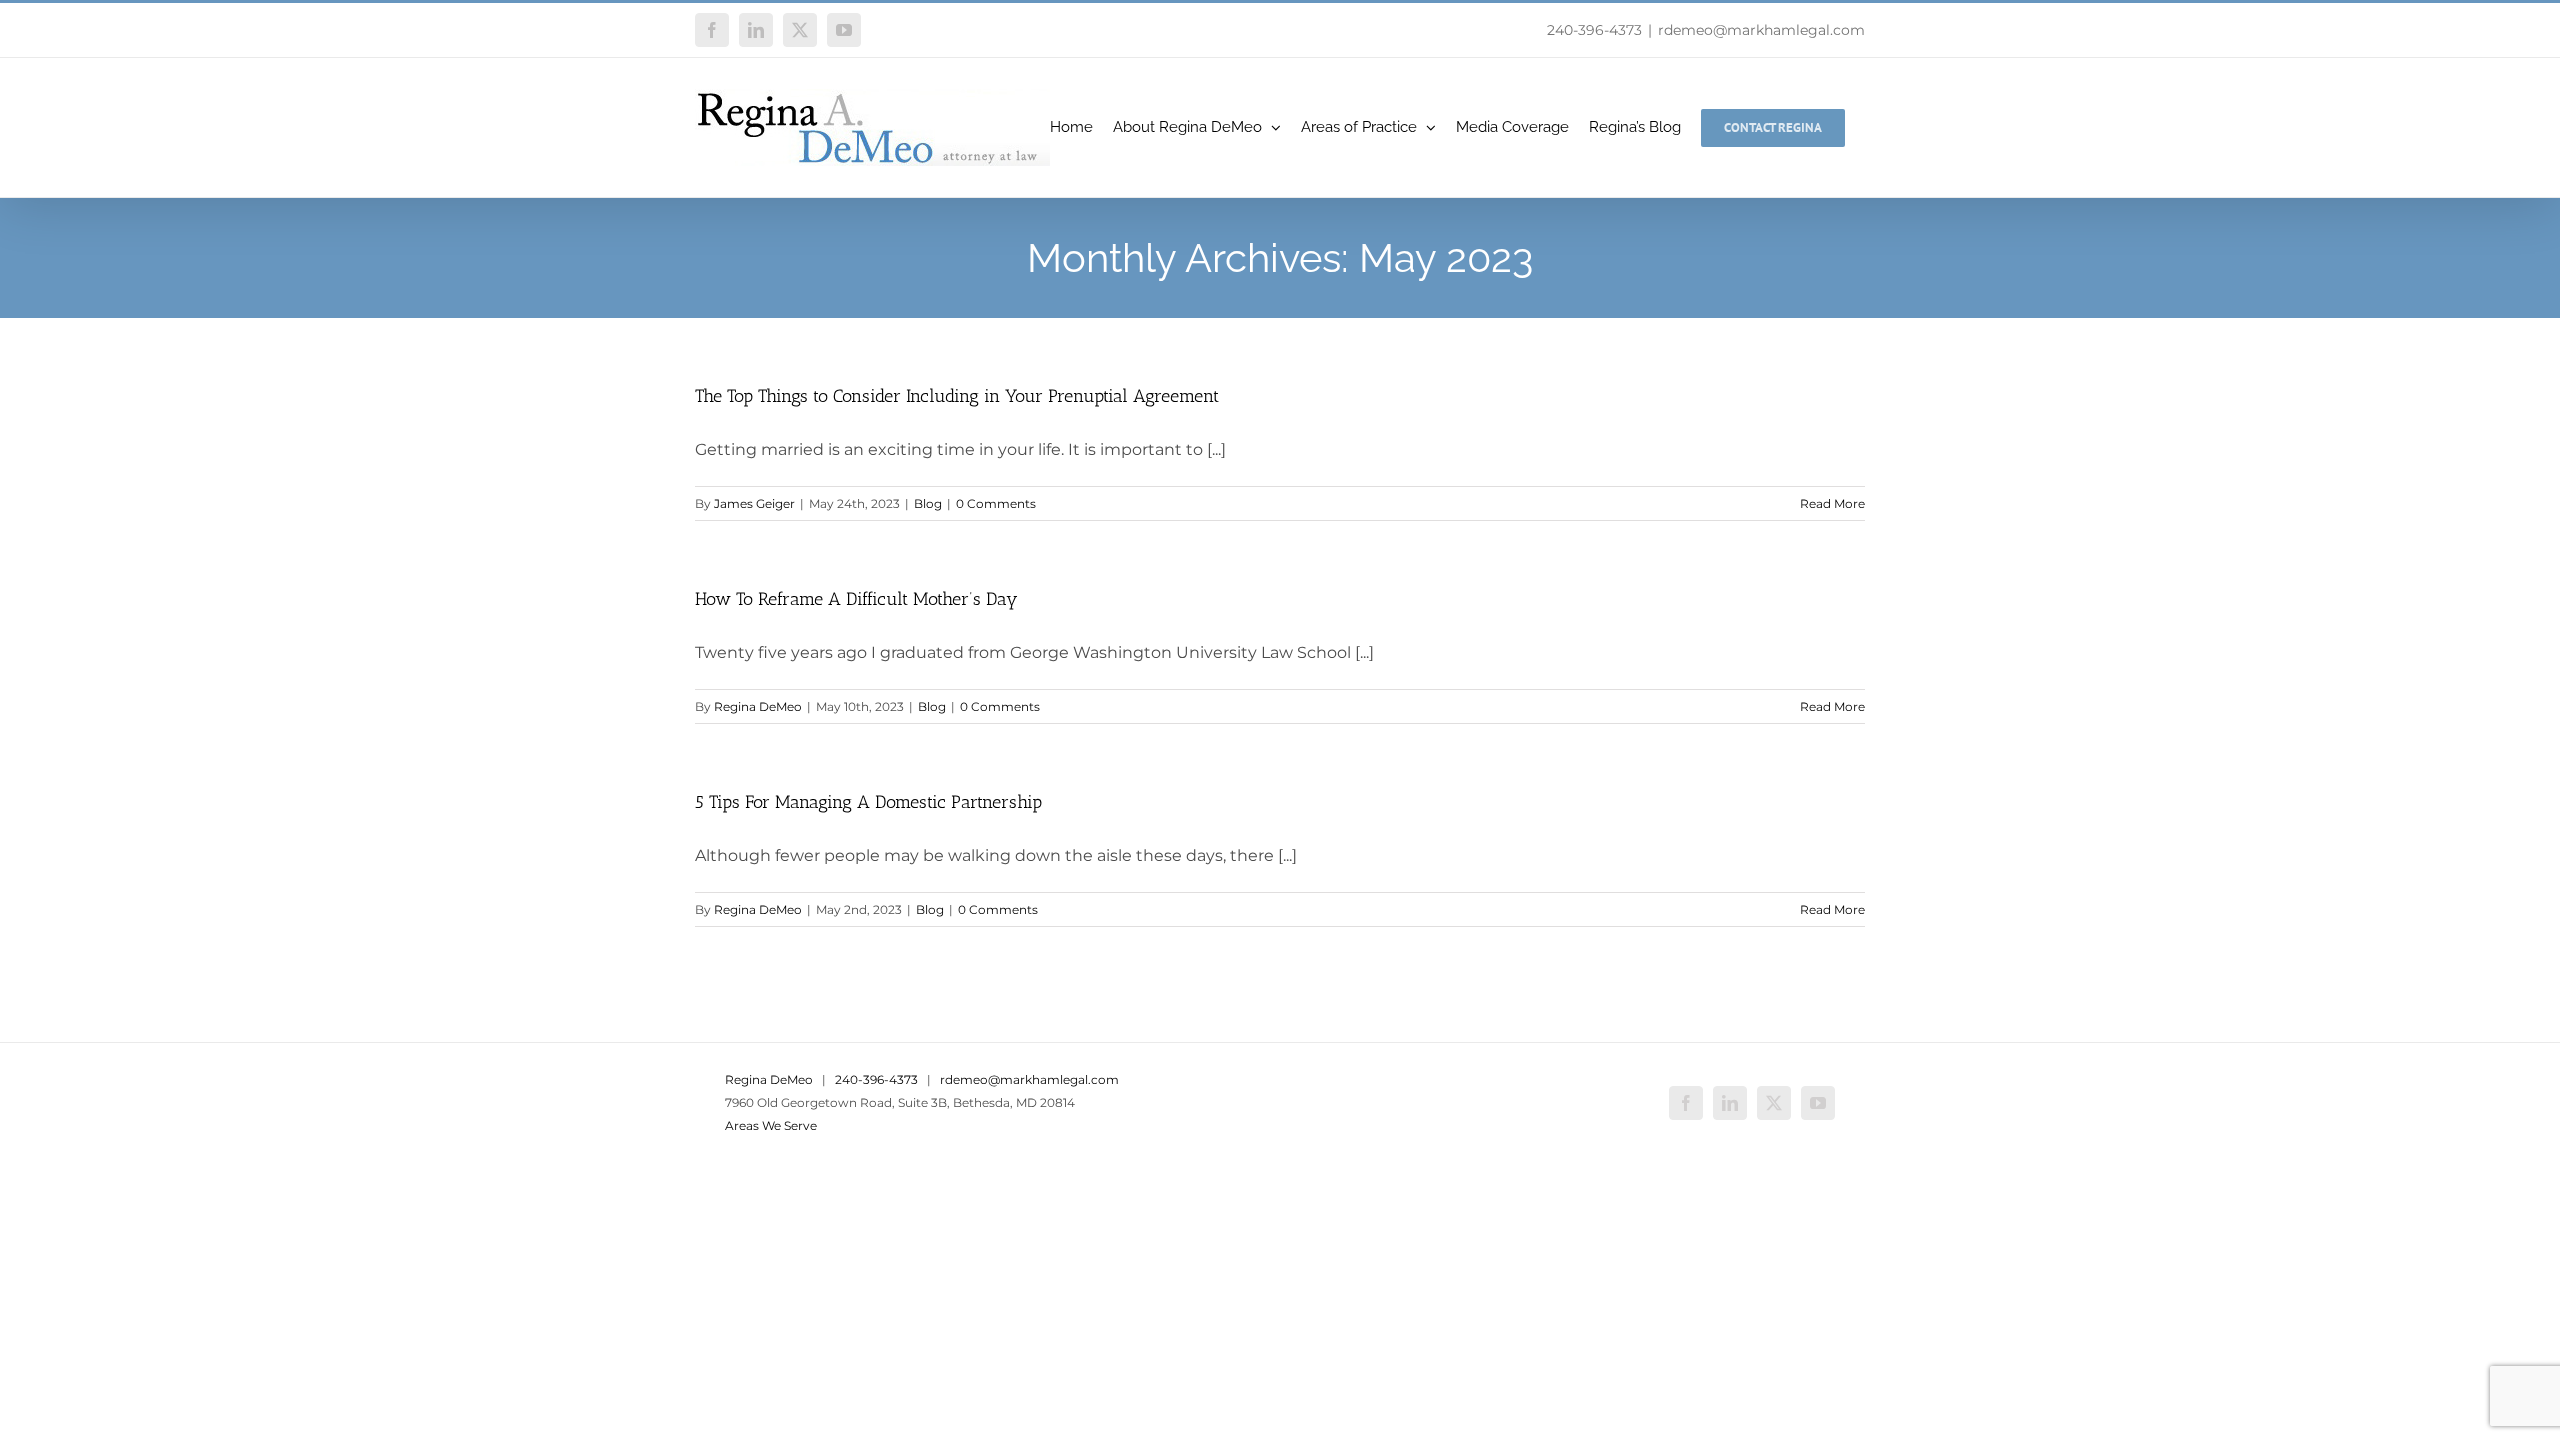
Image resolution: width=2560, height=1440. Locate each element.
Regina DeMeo (758, 706)
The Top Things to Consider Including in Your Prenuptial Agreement (957, 396)
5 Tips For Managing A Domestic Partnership (868, 802)
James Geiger (754, 503)
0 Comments (996, 503)
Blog (928, 503)
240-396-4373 (1594, 30)
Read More (1832, 503)
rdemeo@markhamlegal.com (1761, 30)
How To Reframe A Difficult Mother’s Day (856, 599)
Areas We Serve (771, 1125)
